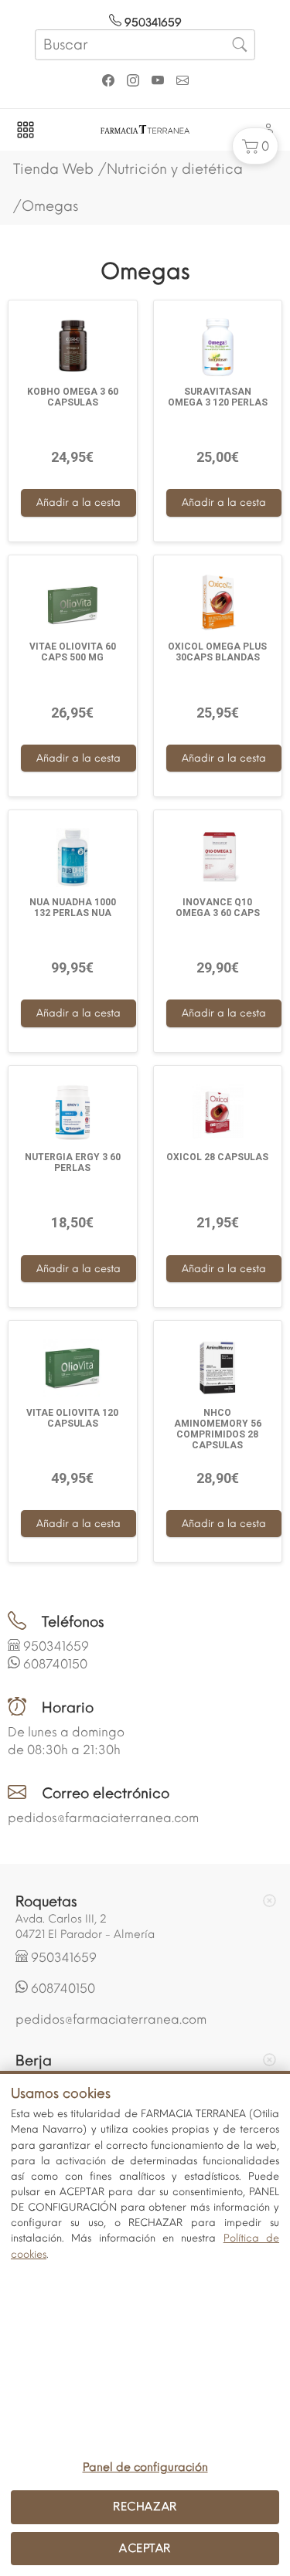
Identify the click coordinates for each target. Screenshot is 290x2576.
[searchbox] (145, 45)
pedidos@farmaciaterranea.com (103, 1818)
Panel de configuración (145, 2467)
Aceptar (145, 2548)
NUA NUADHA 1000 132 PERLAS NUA (73, 908)
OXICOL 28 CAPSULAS (217, 1157)
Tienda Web (53, 169)
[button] (255, 146)
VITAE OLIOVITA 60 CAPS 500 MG (73, 652)
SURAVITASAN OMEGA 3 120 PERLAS (218, 397)
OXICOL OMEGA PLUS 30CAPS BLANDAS (217, 652)
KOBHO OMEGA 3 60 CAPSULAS (73, 397)
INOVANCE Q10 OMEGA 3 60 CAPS (218, 908)
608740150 (55, 1664)
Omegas (50, 206)
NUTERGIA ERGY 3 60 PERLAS (73, 1162)
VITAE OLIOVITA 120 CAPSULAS (72, 1418)
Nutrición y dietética (175, 169)
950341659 (152, 23)
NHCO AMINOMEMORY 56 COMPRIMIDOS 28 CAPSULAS (218, 1429)
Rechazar (145, 2506)
